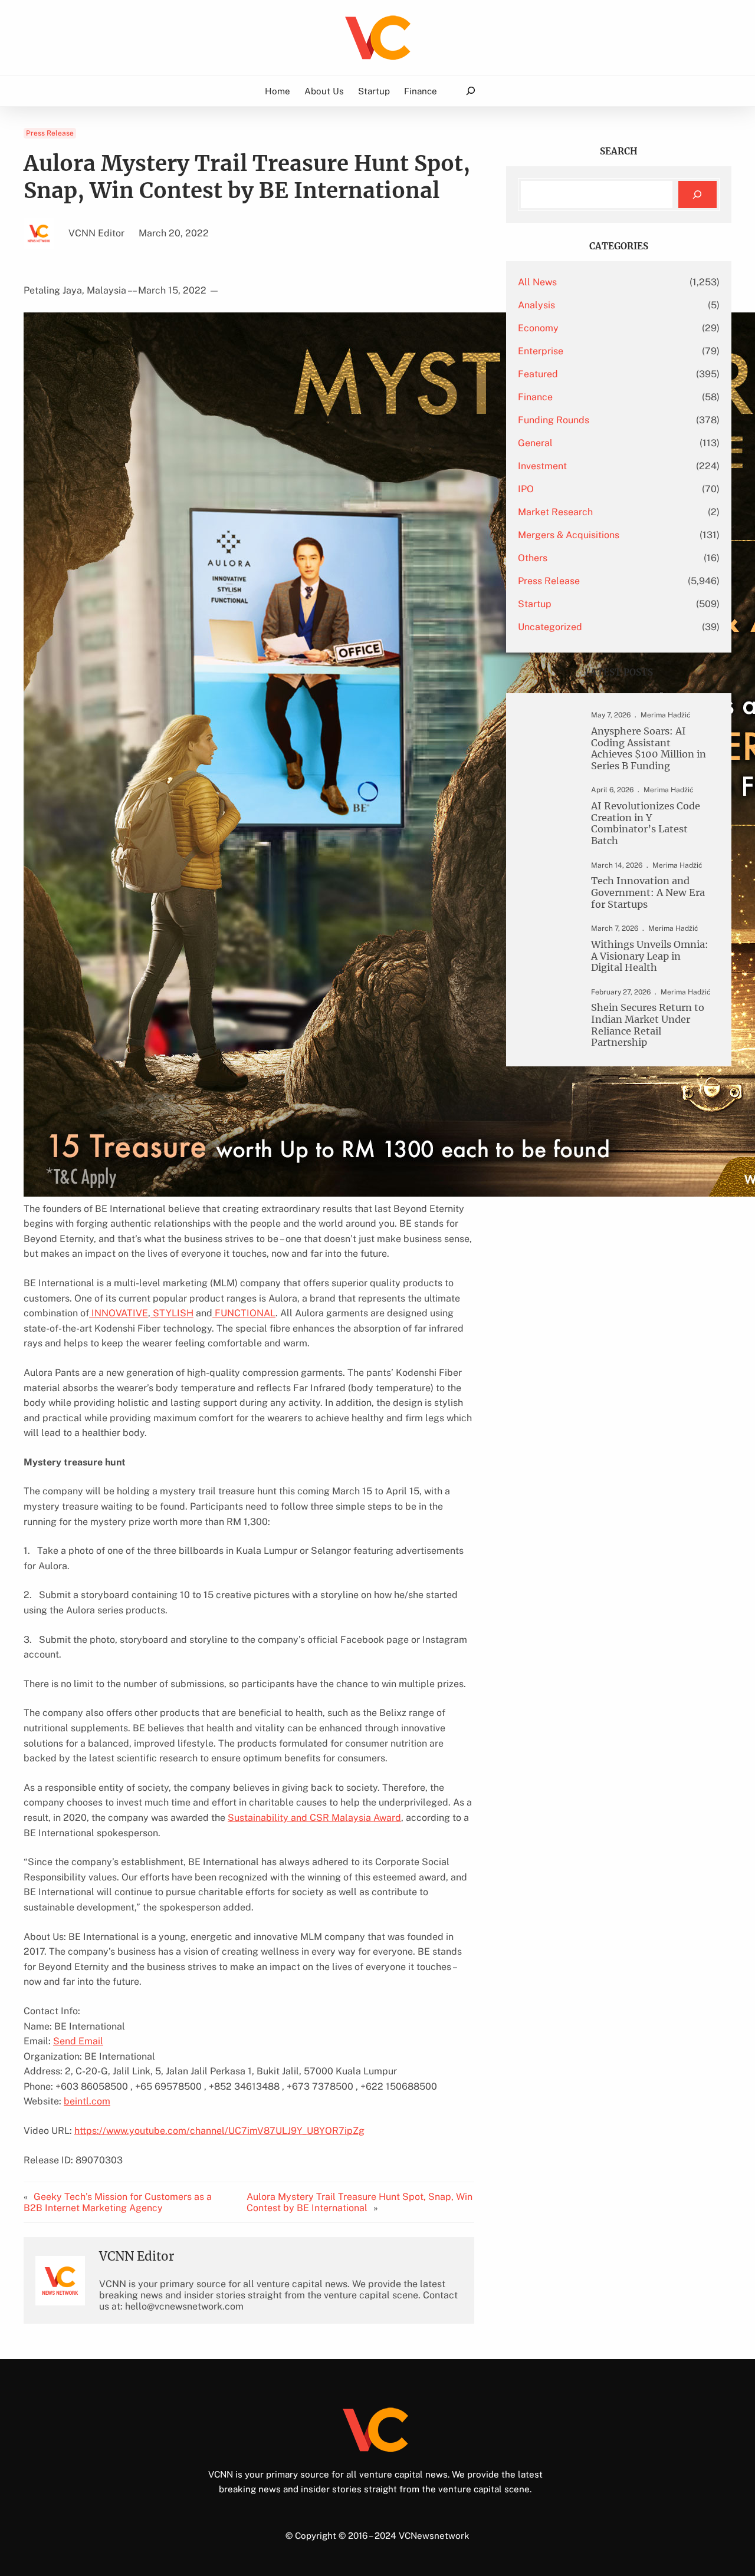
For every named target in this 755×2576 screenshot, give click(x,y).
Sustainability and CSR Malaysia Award (314, 1818)
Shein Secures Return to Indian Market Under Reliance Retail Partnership (648, 1025)
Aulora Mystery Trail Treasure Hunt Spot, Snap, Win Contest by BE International (360, 2202)
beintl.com (87, 2101)
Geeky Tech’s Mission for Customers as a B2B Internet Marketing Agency (118, 2202)
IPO (526, 489)
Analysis (536, 305)
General (535, 443)
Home (278, 91)
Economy (538, 328)
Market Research (555, 512)
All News (537, 282)
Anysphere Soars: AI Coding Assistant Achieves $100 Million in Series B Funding (649, 749)
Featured (538, 374)
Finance (535, 397)
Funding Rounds (554, 420)
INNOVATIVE (119, 1313)
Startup (535, 604)
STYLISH (172, 1313)
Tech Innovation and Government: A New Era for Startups (648, 892)
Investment (542, 466)
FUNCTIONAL (244, 1313)
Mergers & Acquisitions (569, 535)
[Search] (697, 195)
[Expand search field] (470, 91)
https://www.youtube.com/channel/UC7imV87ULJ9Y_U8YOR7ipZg (219, 2131)
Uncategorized (550, 627)
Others (533, 558)
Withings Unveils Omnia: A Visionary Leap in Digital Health (650, 956)
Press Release (50, 133)
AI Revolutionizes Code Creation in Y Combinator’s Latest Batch (646, 823)
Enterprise (541, 351)
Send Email (78, 2041)
